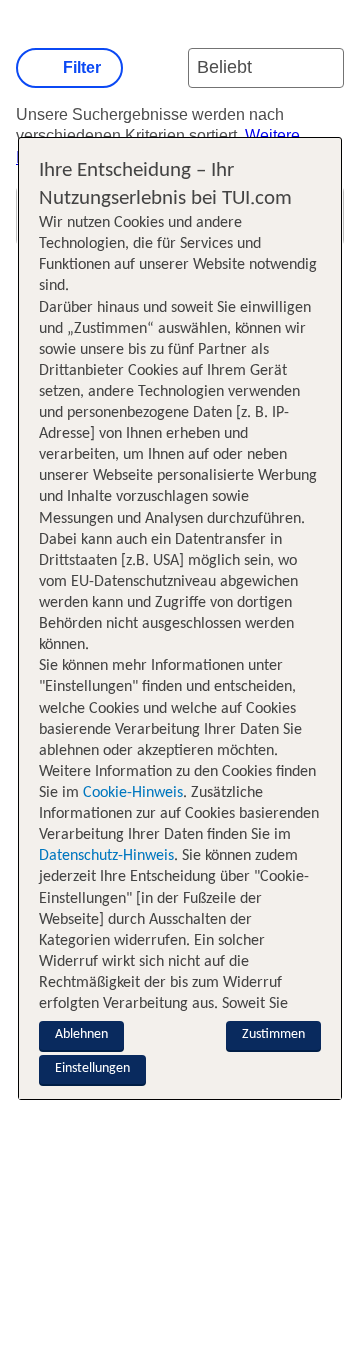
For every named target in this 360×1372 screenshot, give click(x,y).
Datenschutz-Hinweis (106, 856)
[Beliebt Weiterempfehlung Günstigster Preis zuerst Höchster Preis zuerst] (266, 68)
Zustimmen (273, 1034)
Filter (82, 67)
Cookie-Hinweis (131, 793)
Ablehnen (81, 1034)
